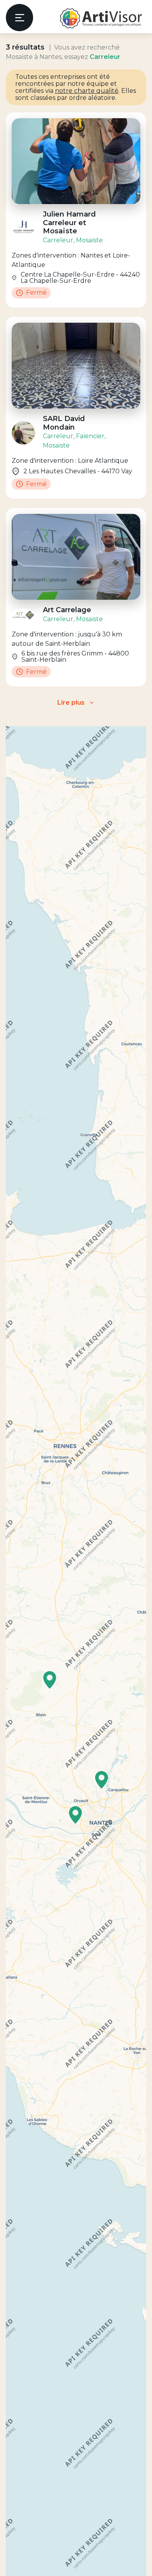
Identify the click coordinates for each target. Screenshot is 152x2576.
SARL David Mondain (64, 423)
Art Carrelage (67, 610)
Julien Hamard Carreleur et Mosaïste (69, 223)
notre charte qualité (87, 91)
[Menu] (19, 18)
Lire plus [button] (71, 703)
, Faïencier (89, 436)
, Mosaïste (88, 240)
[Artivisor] (101, 18)
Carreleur (58, 240)
